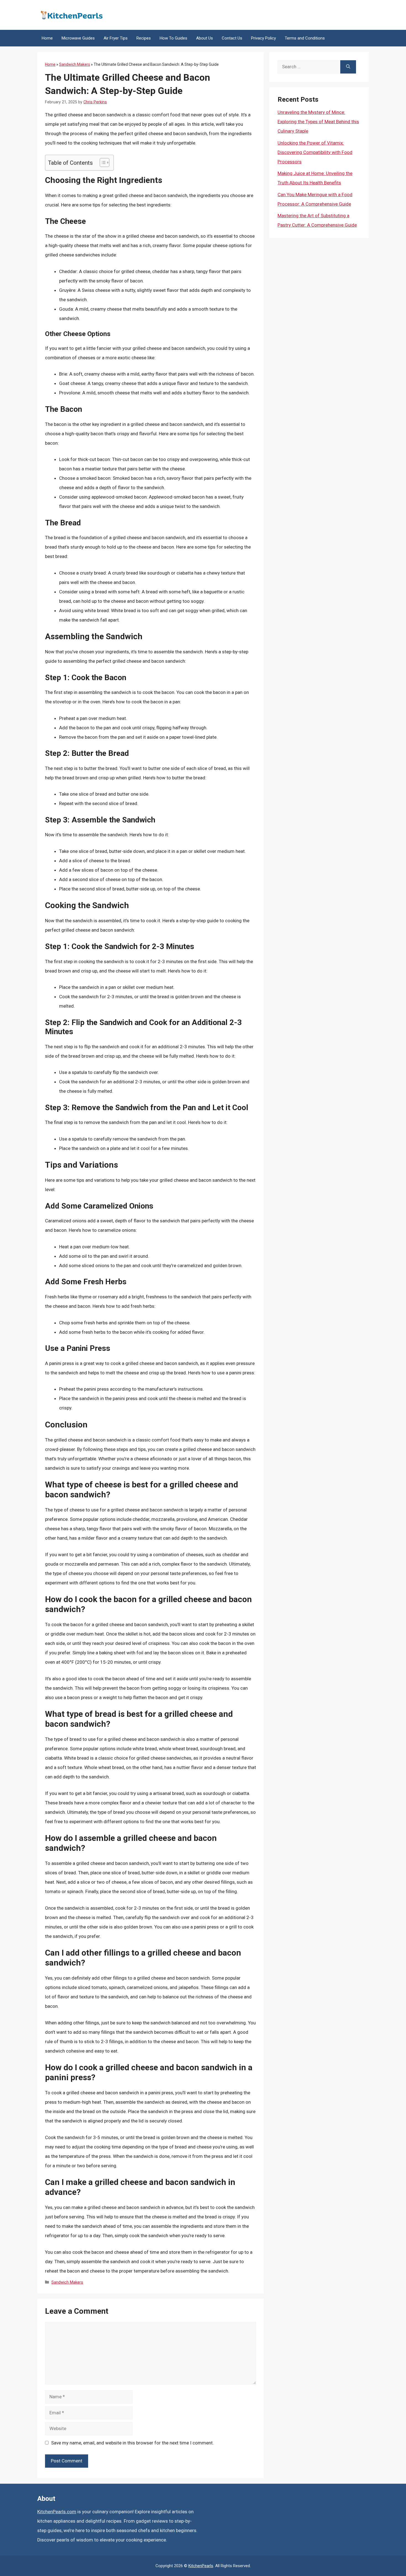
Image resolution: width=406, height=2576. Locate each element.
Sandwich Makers (75, 64)
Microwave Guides (78, 38)
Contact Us (232, 38)
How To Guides (173, 38)
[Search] (348, 67)
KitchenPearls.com (57, 2512)
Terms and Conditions (305, 38)
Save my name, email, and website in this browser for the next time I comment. (132, 2443)
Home (47, 38)
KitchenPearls (201, 2566)
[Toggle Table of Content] (102, 163)
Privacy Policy (263, 38)
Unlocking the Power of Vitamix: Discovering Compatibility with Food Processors (315, 152)
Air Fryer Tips (116, 38)
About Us (205, 38)
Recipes (144, 38)
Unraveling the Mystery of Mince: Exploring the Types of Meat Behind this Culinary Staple (318, 122)
